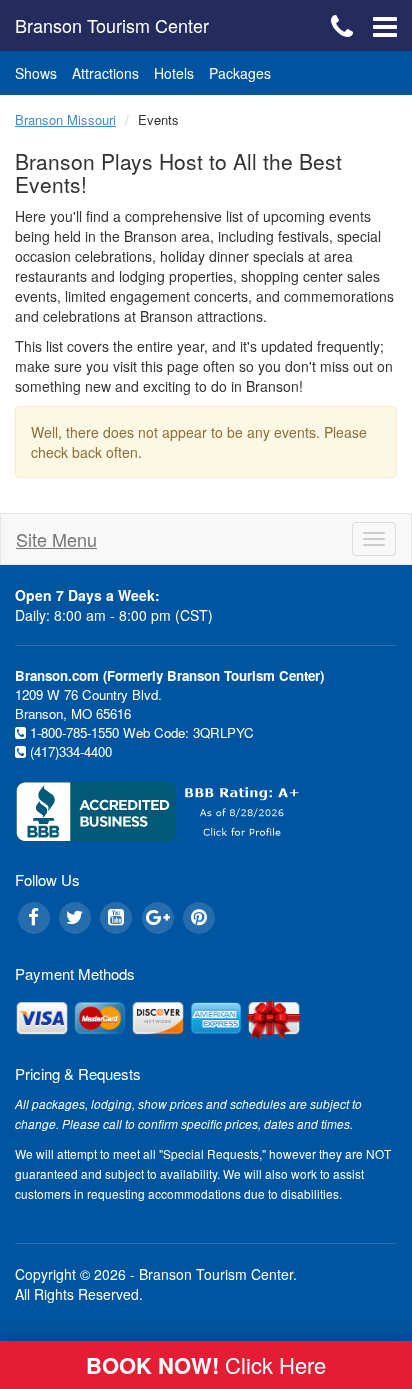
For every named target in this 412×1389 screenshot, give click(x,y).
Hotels (174, 73)
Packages (240, 73)
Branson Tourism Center (112, 25)
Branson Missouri (65, 119)
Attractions (105, 73)
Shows (36, 73)
